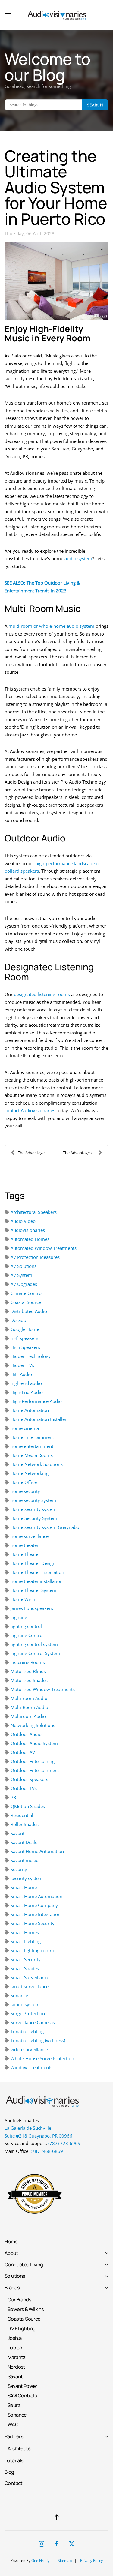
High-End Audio (27, 1392)
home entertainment (32, 1446)
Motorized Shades (29, 1680)
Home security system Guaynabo (45, 1527)
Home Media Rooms (32, 1455)
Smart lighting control (33, 1950)
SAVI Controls (22, 2395)
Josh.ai (15, 2338)
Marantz (17, 2357)
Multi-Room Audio (29, 1707)
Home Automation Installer (39, 1419)
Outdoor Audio (26, 1734)
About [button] (11, 2253)
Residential (22, 1815)
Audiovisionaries (28, 1230)
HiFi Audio (21, 1374)
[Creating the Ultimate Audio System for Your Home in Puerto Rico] (56, 281)
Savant (17, 1833)
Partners (14, 2436)
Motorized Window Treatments (43, 1689)
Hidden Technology (31, 1356)
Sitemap (65, 2561)
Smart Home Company (34, 1905)
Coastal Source (26, 1302)
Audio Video (23, 1221)
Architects (19, 2448)
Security (19, 1869)
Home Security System (34, 1518)
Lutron (15, 2347)
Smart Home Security (33, 1923)
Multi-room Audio (29, 1698)
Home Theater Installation (37, 1572)
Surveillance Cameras (33, 2022)
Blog (9, 2472)
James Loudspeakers (32, 1608)
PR (13, 1797)
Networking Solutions (33, 1725)
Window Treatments (31, 2067)
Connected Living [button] (24, 2264)
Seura (14, 2405)
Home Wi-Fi (23, 1599)
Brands (12, 2287)
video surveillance (29, 2049)
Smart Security (26, 1959)
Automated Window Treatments (44, 1248)
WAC (13, 2424)
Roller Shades (25, 1824)
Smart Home (24, 1887)
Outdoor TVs (24, 1788)
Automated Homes (30, 1239)
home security (25, 1491)
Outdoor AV (23, 1752)
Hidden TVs (22, 1365)
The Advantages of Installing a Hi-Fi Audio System (37, 1153)
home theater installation (37, 1581)
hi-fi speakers (24, 1338)
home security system (33, 1500)
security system (27, 1878)
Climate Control (27, 1293)
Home (11, 2242)
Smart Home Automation (36, 1896)
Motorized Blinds (28, 1671)
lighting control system (34, 1644)
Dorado (18, 1320)
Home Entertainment (32, 1437)
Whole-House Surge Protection (42, 2058)
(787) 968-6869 (47, 2151)
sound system (25, 2004)
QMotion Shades (28, 1806)
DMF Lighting (22, 2328)
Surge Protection (28, 2013)
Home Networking (30, 1473)
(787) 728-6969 (64, 2143)
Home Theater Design (33, 1563)
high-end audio (26, 1383)
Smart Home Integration (36, 1914)
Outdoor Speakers (29, 1779)
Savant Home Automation (37, 1851)
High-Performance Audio (36, 1401)
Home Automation (30, 1410)
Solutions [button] (15, 2276)
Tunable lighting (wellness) (38, 2040)
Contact (14, 2483)
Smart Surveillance (30, 1977)
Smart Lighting (26, 1941)
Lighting (19, 1617)
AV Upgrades (24, 1284)
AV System (21, 1275)
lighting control (26, 1626)
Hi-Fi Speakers (25, 1347)
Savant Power (22, 2386)
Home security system (34, 1509)
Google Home (25, 1329)
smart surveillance (30, 1986)
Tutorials (14, 2460)
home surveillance (30, 1536)
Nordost (16, 2367)
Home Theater (25, 1554)
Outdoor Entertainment (35, 1770)
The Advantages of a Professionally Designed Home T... (86, 1153)
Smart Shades (25, 1968)
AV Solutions (24, 1266)
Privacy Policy (91, 2561)
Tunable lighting (27, 2031)
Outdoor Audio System (34, 1743)
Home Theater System (33, 1590)
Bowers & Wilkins (26, 2309)
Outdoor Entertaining (33, 1761)
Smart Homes (25, 1932)
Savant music (24, 1860)
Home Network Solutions (37, 1464)
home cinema (25, 1428)
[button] (8, 15)
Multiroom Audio (28, 1716)
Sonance (19, 1995)
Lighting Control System (35, 1653)
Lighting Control (27, 1635)
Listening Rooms (28, 1662)
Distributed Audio (29, 1311)
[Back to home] (57, 15)
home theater (25, 1545)
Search (95, 105)
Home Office (24, 1482)
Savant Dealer (25, 1842)
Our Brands (19, 2299)
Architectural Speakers (34, 1212)
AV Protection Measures (35, 1257)
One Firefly (40, 2561)
